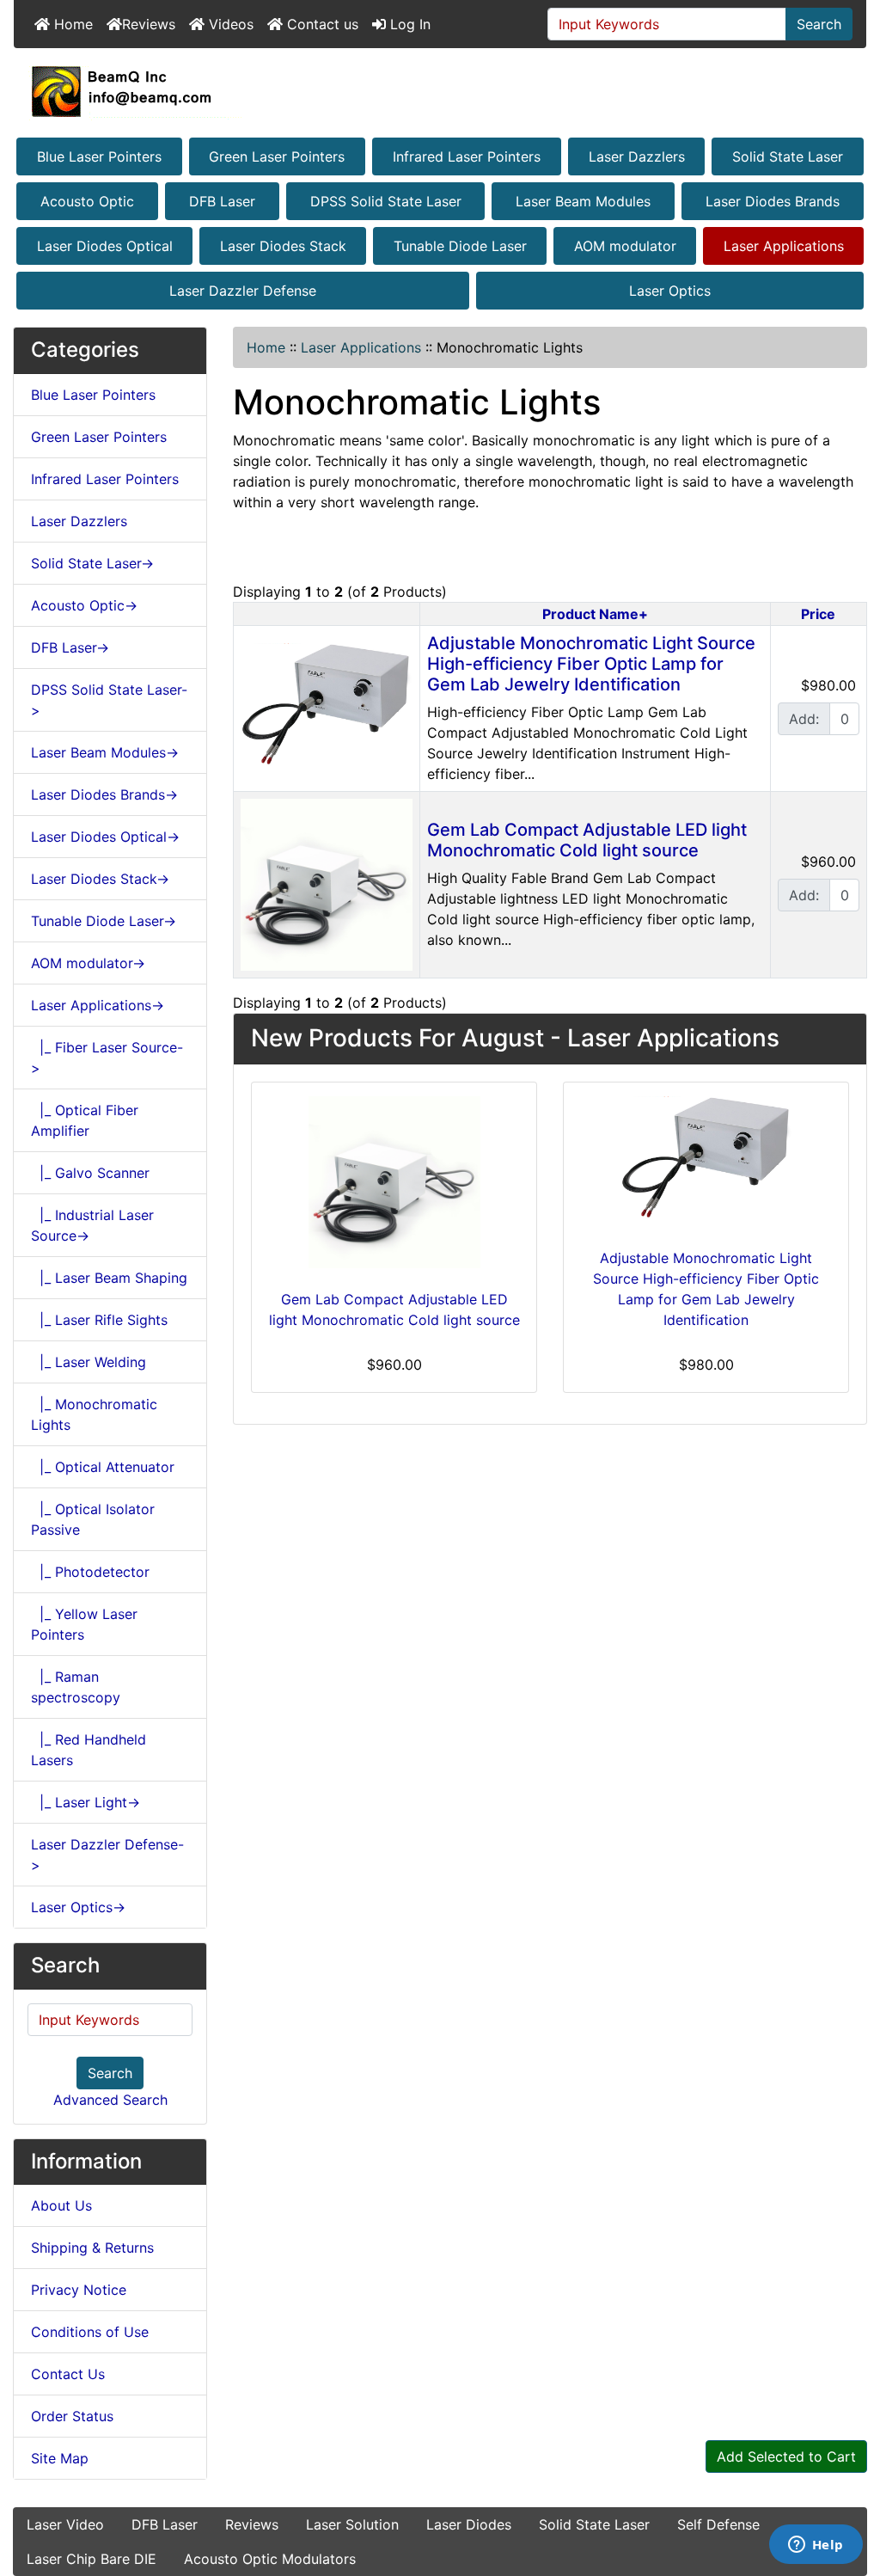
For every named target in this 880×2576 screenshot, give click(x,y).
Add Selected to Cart (786, 2456)
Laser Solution (352, 2524)
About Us (61, 2205)
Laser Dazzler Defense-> (107, 1855)
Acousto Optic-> (84, 605)
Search (819, 24)
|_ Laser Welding (89, 1362)
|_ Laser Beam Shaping (109, 1278)
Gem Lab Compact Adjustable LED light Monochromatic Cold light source (587, 840)
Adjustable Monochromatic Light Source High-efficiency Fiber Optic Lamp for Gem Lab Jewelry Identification (591, 664)
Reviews (149, 24)
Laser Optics (670, 291)
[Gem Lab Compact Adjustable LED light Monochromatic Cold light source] (327, 883)
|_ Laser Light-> (86, 1802)
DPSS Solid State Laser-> (109, 700)
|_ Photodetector (90, 1572)
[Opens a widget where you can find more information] (816, 2546)
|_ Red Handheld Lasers (89, 1750)
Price (818, 614)
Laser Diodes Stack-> (100, 879)
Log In (408, 24)
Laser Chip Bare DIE (92, 2559)
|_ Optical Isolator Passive (93, 1519)
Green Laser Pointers (277, 156)
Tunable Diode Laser (460, 246)
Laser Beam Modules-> (105, 752)
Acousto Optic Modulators (270, 2559)
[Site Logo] (440, 91)
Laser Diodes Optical (105, 246)
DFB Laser (222, 201)
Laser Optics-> (78, 1907)
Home (71, 24)
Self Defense (718, 2524)
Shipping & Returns (92, 2248)
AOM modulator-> (88, 963)
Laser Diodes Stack (283, 246)
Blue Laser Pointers (99, 156)
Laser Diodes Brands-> (104, 794)
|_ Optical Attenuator (103, 1467)
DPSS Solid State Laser (386, 201)
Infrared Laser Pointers (467, 156)
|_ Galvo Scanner (90, 1173)
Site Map (60, 2458)
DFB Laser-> (70, 647)
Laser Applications (784, 246)
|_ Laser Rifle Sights (99, 1320)
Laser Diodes (469, 2524)
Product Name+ (595, 614)
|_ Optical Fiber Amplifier (85, 1120)
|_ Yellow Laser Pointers (84, 1624)
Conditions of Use (90, 2332)
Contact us (321, 24)
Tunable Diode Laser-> (104, 921)
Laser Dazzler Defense (243, 291)
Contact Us (68, 2374)
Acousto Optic (87, 201)
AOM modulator (625, 246)
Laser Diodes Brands (773, 201)
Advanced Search (110, 2100)
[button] (848, 2491)
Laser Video (65, 2524)
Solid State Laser (788, 156)
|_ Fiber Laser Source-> (107, 1058)
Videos (229, 24)
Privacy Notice (79, 2290)
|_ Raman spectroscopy (76, 1687)
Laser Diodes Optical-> (105, 837)
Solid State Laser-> (92, 563)
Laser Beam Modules (583, 201)
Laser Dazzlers (637, 156)
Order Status (72, 2416)
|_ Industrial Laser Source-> (92, 1225)
